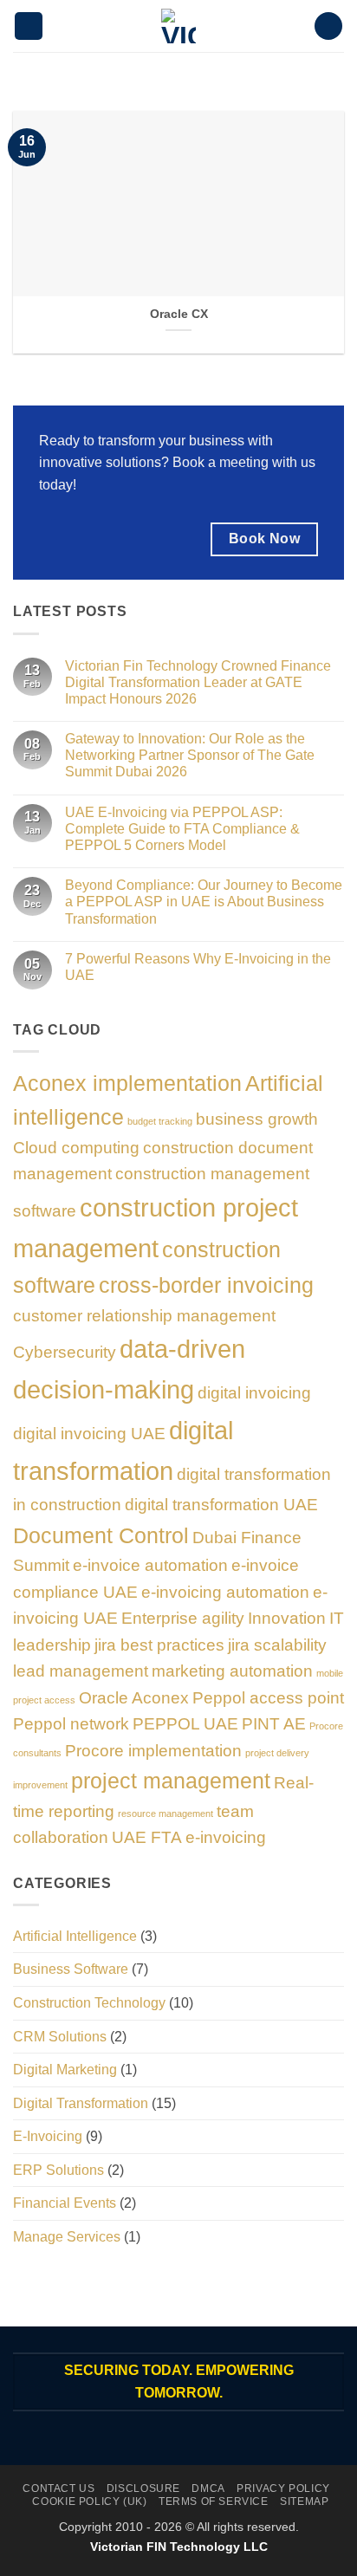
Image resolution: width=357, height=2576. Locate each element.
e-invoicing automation (225, 1592)
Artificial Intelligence (75, 1936)
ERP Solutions (58, 2170)
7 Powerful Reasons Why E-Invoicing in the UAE (198, 967)
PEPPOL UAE (185, 1724)
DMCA (208, 2488)
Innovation (287, 1618)
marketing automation (232, 1671)
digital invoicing (254, 1393)
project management (171, 1781)
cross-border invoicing (206, 1285)
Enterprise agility (183, 1618)
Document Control (101, 1536)
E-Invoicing (48, 2136)
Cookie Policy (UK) (89, 2501)
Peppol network (71, 1724)
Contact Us (58, 2488)
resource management (166, 1814)
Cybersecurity (65, 1352)
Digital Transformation (81, 2103)
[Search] (328, 26)
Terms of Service (214, 2501)
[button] (29, 26)
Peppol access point (268, 1698)
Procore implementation (153, 1751)
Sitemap (304, 2501)
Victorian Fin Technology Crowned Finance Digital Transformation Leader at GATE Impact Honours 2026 (198, 682)
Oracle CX (179, 314)
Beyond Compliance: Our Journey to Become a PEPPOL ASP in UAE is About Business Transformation (204, 902)
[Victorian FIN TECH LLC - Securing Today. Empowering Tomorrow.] (178, 26)
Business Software (71, 1969)
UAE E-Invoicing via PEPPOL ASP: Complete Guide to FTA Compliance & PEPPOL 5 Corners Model (182, 829)
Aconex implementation (127, 1084)
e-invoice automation (150, 1565)
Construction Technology (89, 2003)
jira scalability (277, 1645)
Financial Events (65, 2203)
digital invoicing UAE (89, 1434)
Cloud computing (76, 1148)
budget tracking (160, 1121)
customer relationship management (144, 1316)
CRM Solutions (60, 2037)
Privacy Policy (283, 2488)
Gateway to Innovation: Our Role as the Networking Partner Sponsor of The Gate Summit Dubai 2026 (190, 755)
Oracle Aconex (134, 1698)
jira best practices (159, 1645)
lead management (81, 1671)
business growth (257, 1119)
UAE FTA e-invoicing (189, 1837)
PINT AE (274, 1724)
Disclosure (143, 2488)
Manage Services (67, 2237)
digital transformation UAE (221, 1505)
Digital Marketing (65, 2070)
